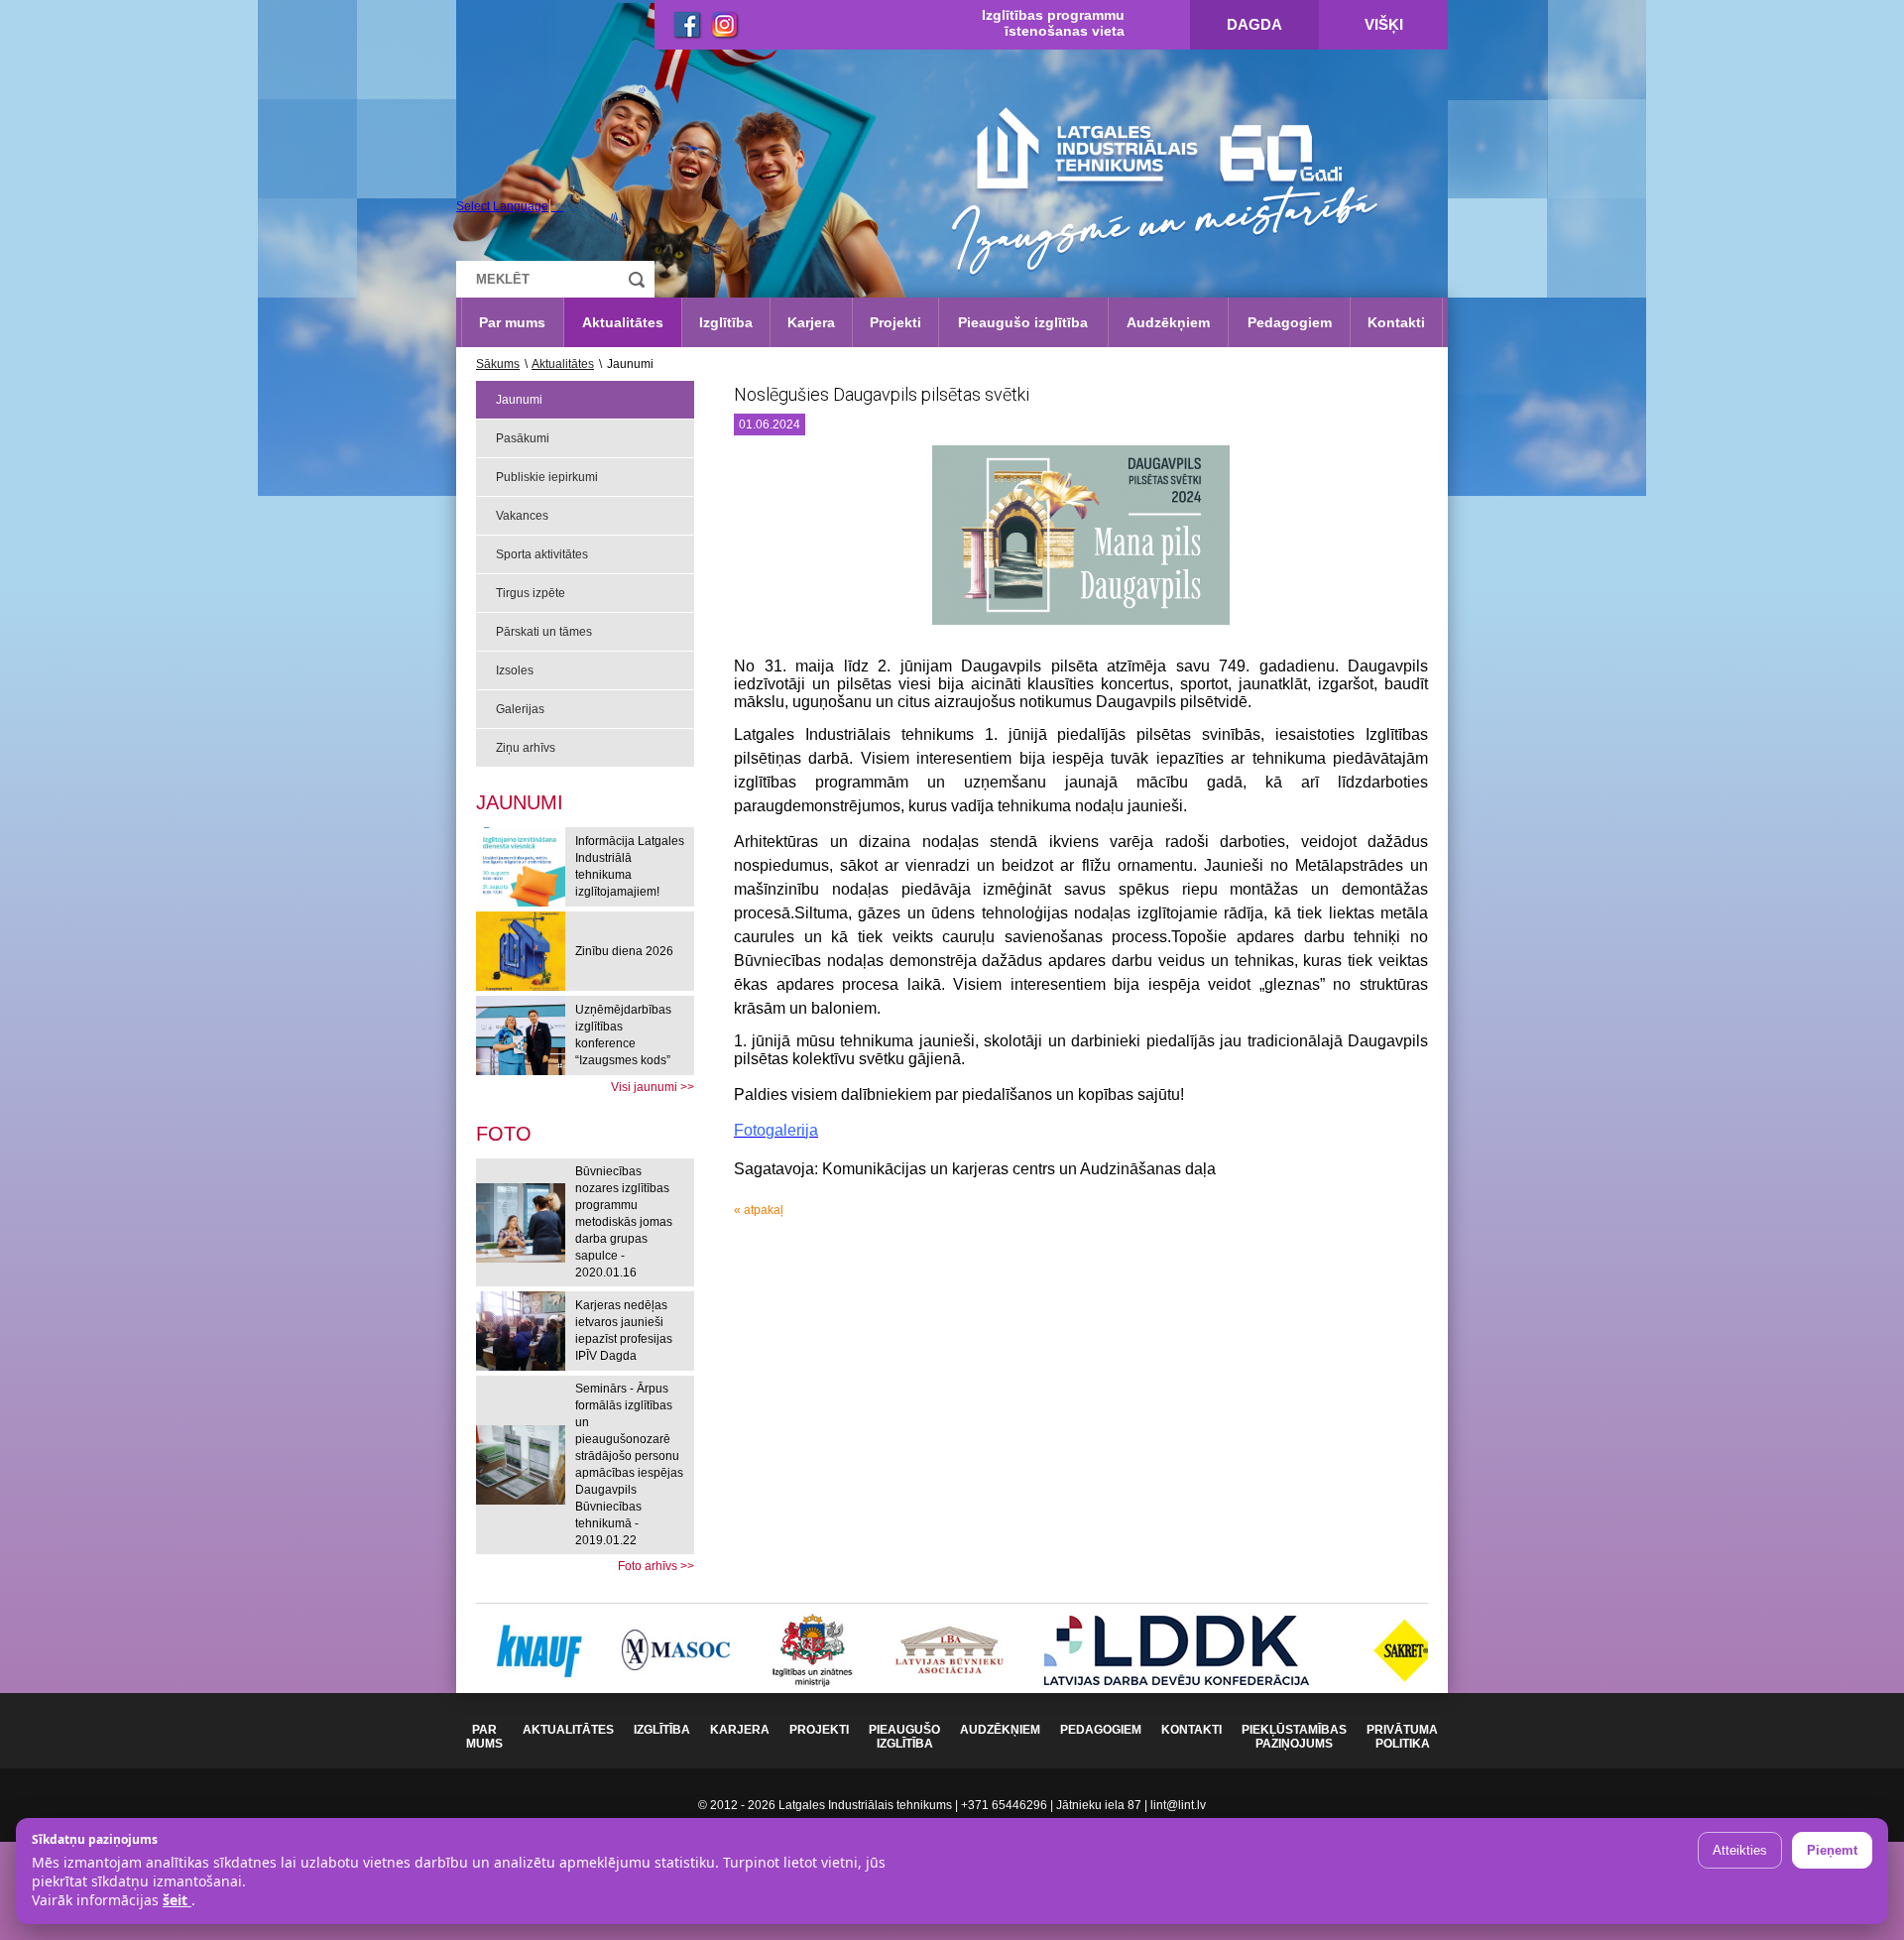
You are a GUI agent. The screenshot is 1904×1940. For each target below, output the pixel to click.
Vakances (522, 516)
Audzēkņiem (1168, 322)
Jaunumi (519, 400)
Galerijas (520, 709)
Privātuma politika (1402, 1737)
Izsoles (515, 670)
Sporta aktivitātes (542, 554)
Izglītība (726, 322)
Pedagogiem (1290, 322)
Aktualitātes (623, 322)
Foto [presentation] (504, 1134)
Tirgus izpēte (531, 593)
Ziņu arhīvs (526, 748)
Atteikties (1740, 1850)
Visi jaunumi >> (653, 1087)
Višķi (1384, 24)
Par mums (512, 322)
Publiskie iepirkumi (547, 477)
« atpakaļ (759, 1210)
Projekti (895, 322)
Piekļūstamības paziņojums (1294, 1737)
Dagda (1254, 24)
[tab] (504, 1134)
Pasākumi (523, 438)
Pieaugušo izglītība (1023, 322)
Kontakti (1396, 322)
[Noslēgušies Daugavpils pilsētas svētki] (1081, 543)
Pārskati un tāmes (544, 632)
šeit (177, 1900)
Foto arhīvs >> (656, 1566)
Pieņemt (1832, 1850)
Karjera (811, 322)
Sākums (498, 364)
